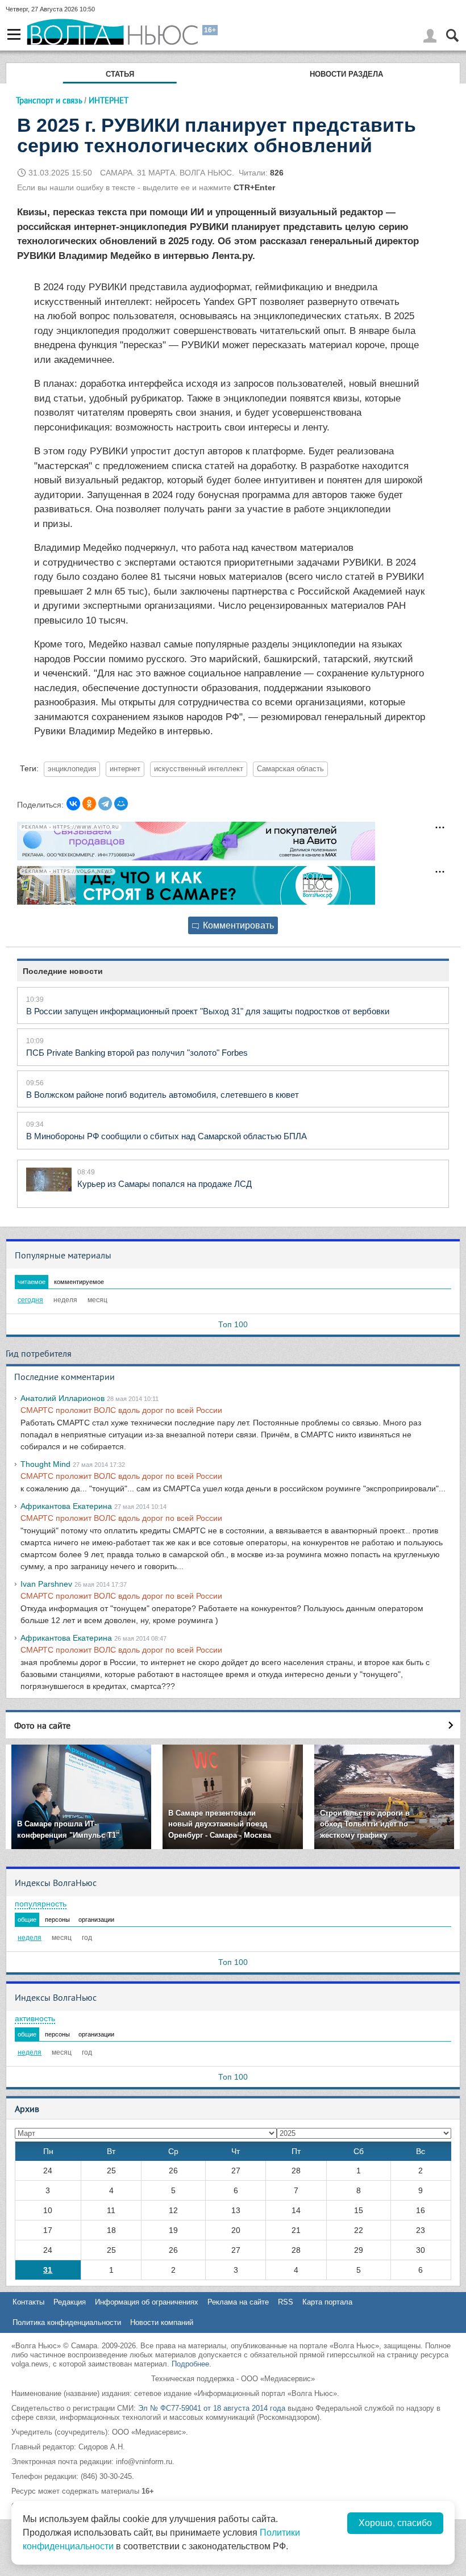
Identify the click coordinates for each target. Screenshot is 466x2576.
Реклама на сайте (238, 2302)
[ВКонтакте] (73, 804)
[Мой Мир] (121, 804)
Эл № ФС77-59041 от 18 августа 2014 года (212, 2408)
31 (48, 2270)
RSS (286, 2302)
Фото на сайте (42, 1725)
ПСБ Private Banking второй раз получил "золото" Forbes (137, 1053)
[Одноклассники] (89, 804)
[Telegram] (105, 804)
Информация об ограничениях (147, 2302)
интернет (125, 769)
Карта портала (327, 2302)
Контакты (28, 2302)
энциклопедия (72, 769)
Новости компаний (162, 2322)
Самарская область (290, 769)
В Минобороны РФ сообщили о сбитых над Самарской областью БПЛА (167, 1136)
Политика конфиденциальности (67, 2322)
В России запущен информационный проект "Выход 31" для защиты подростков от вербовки (208, 1011)
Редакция (70, 2302)
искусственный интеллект (199, 769)
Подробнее (190, 2364)
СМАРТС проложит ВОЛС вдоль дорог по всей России (121, 1410)
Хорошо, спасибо (395, 2523)
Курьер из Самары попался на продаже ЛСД (165, 1184)
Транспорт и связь (49, 100)
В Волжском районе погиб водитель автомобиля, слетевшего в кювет (163, 1095)
